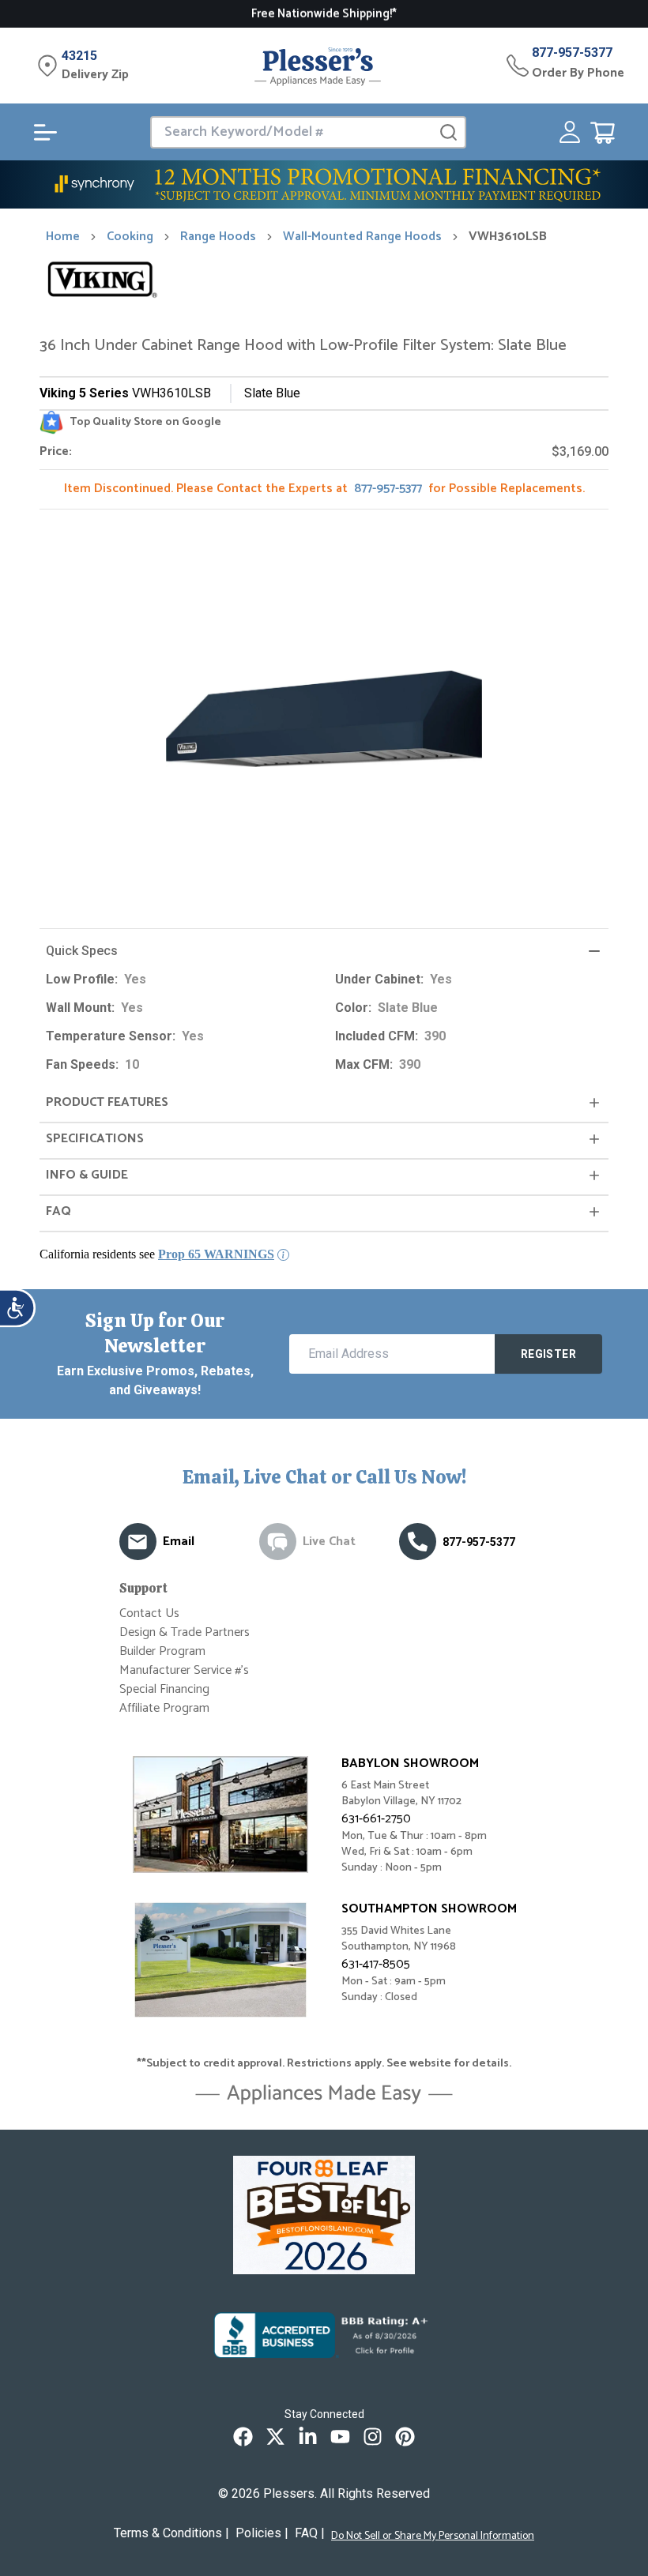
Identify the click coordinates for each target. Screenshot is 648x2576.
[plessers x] (275, 2437)
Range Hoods (218, 237)
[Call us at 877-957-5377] (418, 1542)
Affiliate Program (164, 1708)
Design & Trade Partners (185, 1632)
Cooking (130, 237)
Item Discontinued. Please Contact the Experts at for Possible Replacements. (324, 489)
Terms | (171, 2533)
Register (548, 1354)
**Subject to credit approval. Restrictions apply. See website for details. (324, 2064)
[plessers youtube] (340, 2437)
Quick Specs (82, 951)
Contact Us (149, 1613)
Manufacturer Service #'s (184, 1670)
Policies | (262, 2533)
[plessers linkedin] (308, 2437)
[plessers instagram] (373, 2437)
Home (63, 237)
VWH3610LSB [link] (508, 237)
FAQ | (310, 2533)
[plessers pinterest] (405, 2437)
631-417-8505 (376, 1964)
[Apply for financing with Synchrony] (324, 184)
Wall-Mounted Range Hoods (362, 237)
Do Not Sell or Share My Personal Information (433, 2537)
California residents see (157, 1254)
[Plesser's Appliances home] (318, 66)
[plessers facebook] (243, 2437)
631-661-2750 (376, 1819)
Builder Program (162, 1651)
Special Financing (164, 1689)
